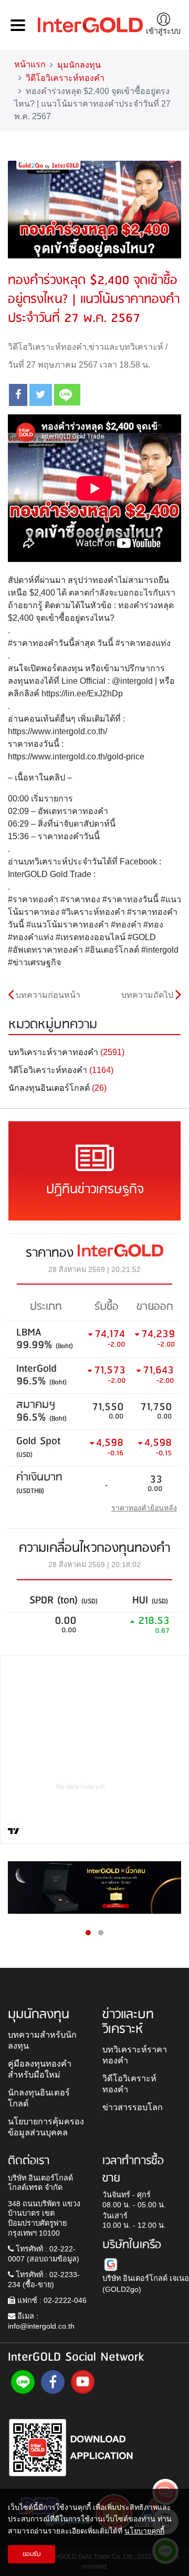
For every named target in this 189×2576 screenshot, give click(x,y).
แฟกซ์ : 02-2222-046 (51, 2300)
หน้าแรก (30, 64)
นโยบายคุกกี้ (144, 2531)
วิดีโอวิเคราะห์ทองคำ (65, 78)
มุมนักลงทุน (79, 65)
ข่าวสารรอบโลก (133, 2107)
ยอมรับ (32, 2554)
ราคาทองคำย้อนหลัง (144, 1508)
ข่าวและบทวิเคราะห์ (126, 347)
